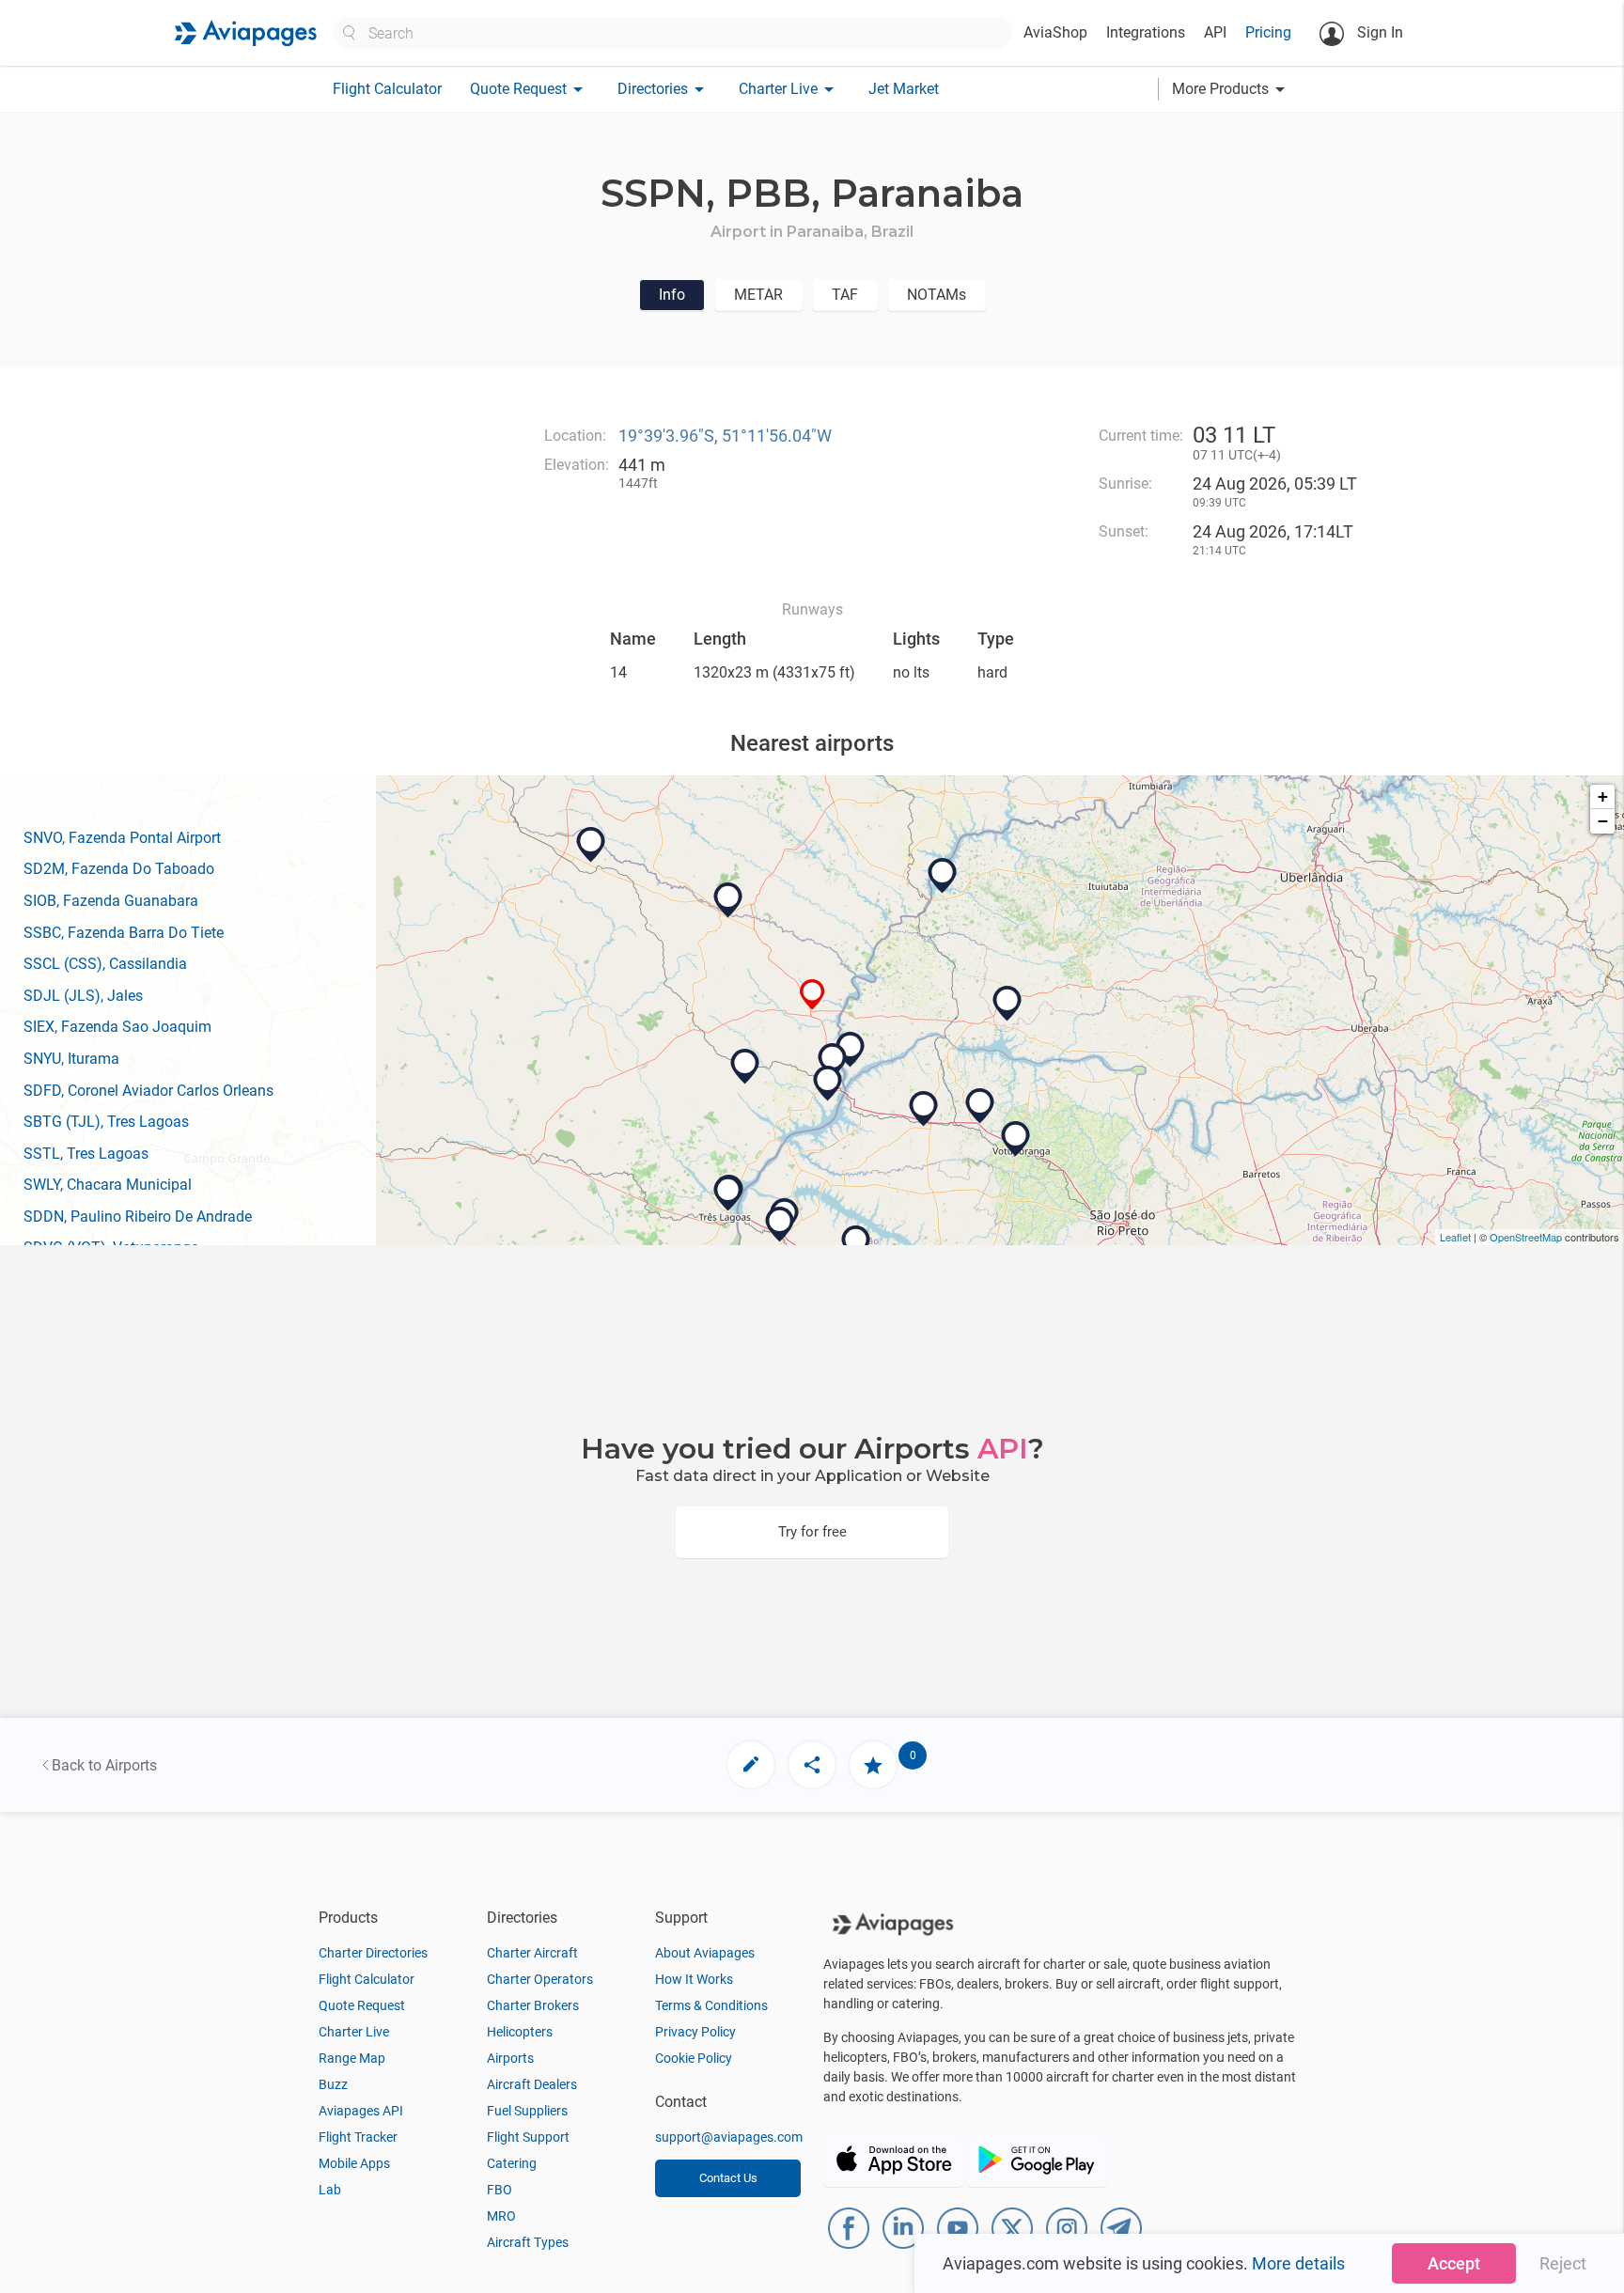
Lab (330, 2190)
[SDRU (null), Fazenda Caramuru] (856, 1243)
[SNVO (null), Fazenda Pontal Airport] (851, 1050)
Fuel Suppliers (527, 2111)
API (1215, 32)
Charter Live (354, 2032)
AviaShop (1055, 32)
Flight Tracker (358, 2137)
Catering (512, 2163)
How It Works (694, 1979)
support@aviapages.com (729, 2137)
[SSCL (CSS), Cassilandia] (728, 900)
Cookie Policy (694, 2058)
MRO (501, 2216)
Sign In (1378, 32)
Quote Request (362, 2005)
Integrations (1146, 32)
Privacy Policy (695, 2032)
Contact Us (728, 2178)
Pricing (1268, 32)
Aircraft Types (528, 2242)
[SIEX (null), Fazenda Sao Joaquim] (943, 876)
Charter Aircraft (532, 1953)
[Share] (812, 1765)
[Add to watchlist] (873, 1765)
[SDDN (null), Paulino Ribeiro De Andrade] (780, 1224)
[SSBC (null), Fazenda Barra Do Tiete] (745, 1067)
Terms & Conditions (711, 2005)
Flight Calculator (387, 89)
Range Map (352, 2058)
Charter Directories (373, 1953)
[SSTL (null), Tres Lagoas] (728, 1193)
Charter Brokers (533, 2005)
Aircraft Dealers (532, 2084)
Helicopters (520, 2032)
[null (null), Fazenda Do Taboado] (833, 1061)
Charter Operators (540, 1979)
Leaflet (1455, 1237)
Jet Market (904, 89)
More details (1298, 2263)
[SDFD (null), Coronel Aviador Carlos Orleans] (980, 1106)
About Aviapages (705, 1953)
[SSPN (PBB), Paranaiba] (812, 995)
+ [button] (1603, 796)
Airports (510, 2058)
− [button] (1603, 821)
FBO (500, 2190)
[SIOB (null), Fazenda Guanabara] (828, 1084)
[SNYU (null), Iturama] (1007, 1004)
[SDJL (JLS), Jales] (924, 1109)
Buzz (333, 2084)
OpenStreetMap (1526, 1237)
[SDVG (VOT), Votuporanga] (1016, 1139)
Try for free (812, 1532)
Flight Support (528, 2137)
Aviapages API (361, 2111)
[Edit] (751, 1765)
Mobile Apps (354, 2163)
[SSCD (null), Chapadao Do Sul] (591, 845)
